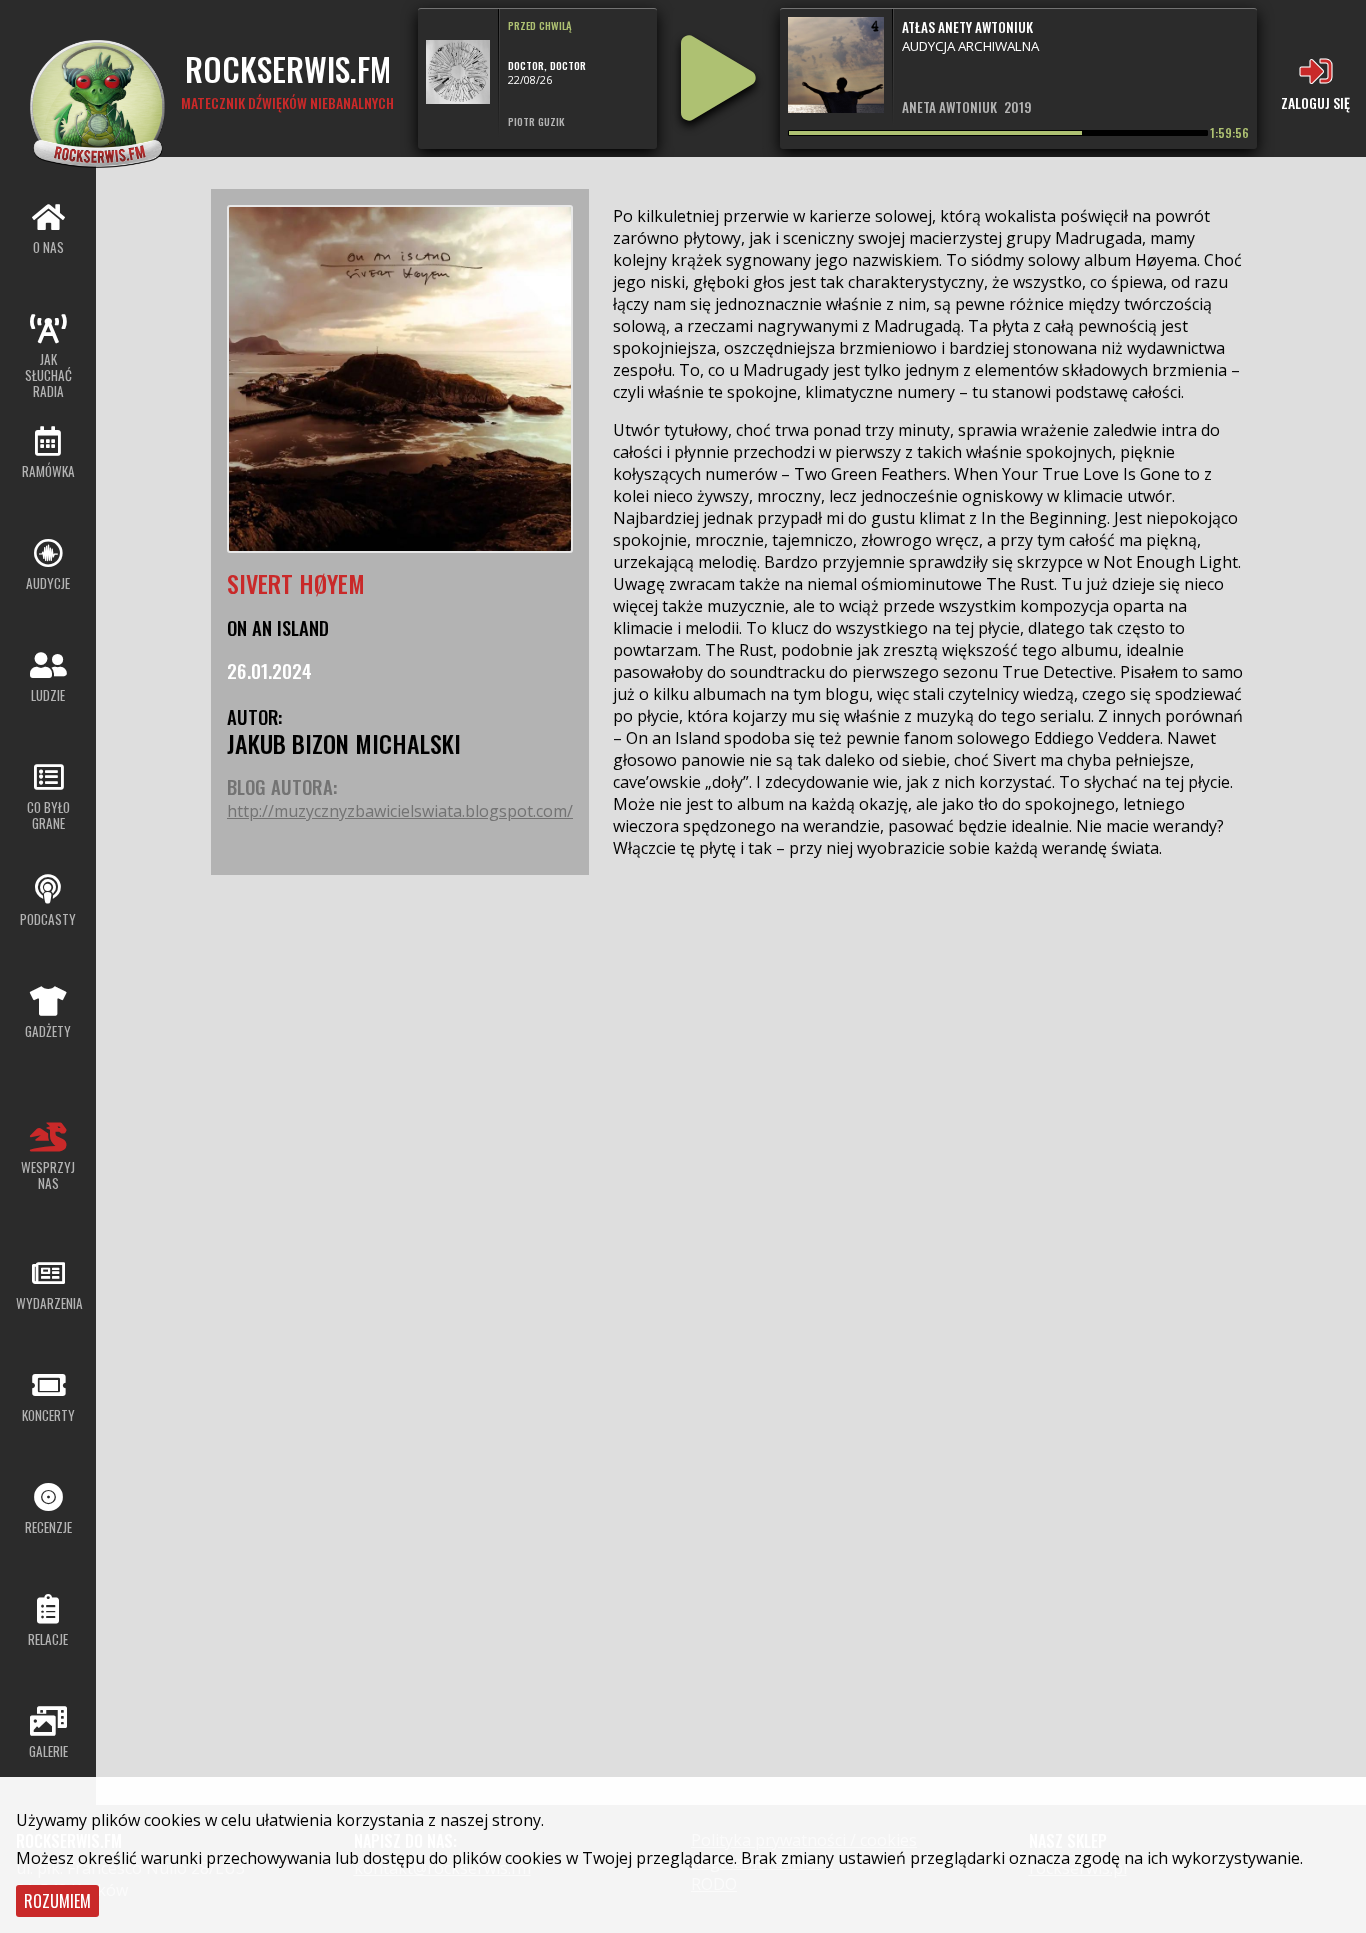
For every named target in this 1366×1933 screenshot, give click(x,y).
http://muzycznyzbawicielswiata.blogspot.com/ (400, 811)
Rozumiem (57, 1901)
